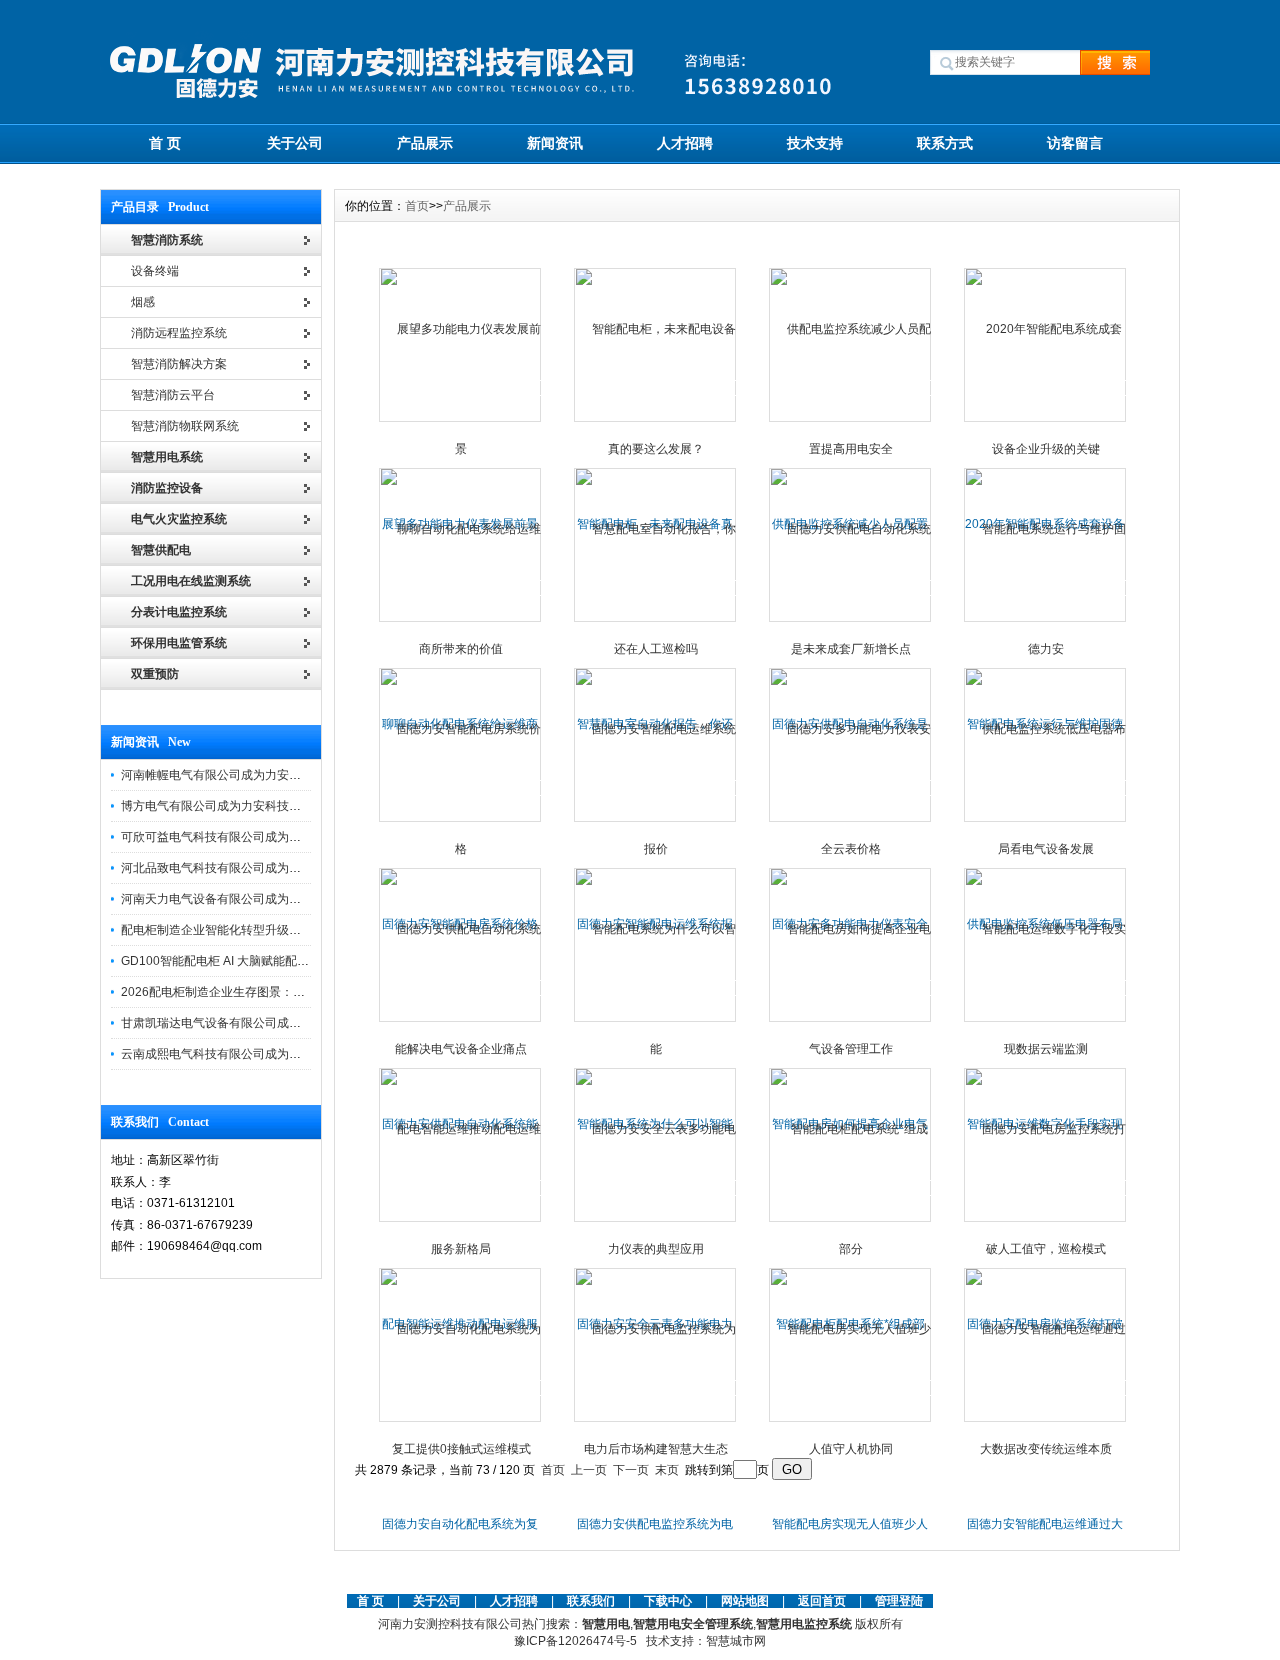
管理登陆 (899, 1601)
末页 (667, 1470)
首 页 (165, 143)
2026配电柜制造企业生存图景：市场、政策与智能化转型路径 (285, 992)
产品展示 (425, 143)
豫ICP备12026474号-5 (575, 1641)
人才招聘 (685, 143)
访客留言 (1075, 143)
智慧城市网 (736, 1641)
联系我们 (591, 1601)
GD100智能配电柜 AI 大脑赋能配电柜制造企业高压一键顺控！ (287, 961)
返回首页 (823, 1601)
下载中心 (668, 1601)
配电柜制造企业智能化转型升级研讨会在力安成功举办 (265, 930)
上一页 (589, 1470)
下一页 (631, 1470)
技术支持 (815, 143)
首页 (417, 206)
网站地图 (745, 1601)
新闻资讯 (555, 143)
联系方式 (945, 143)
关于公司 (295, 143)
